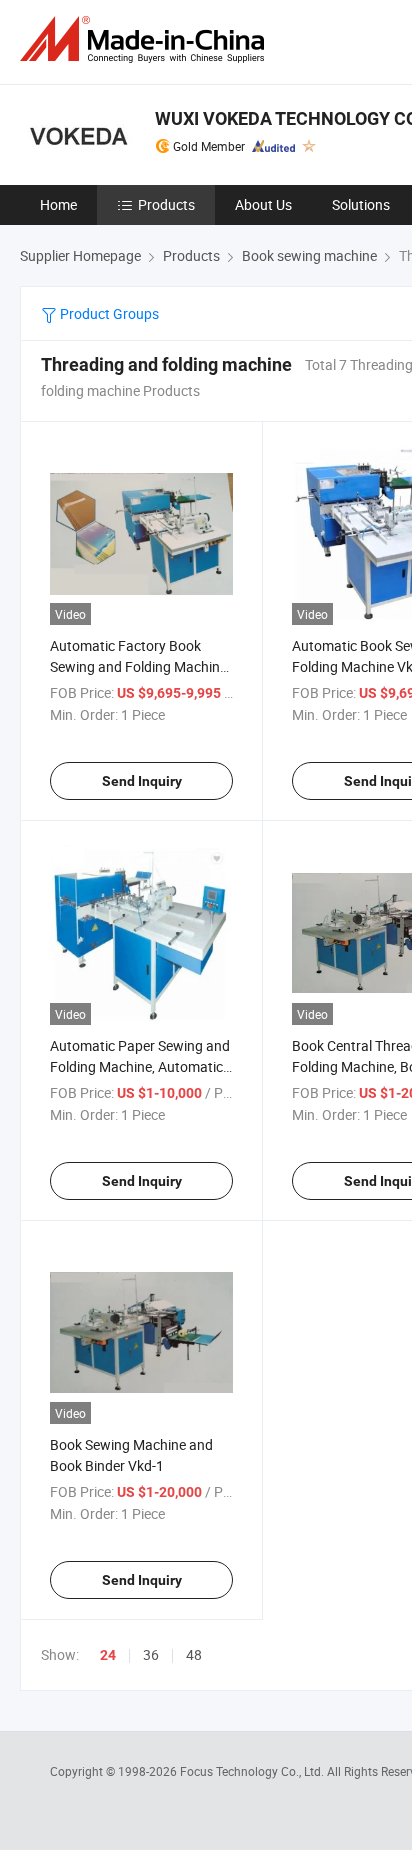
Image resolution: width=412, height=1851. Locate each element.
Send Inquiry (142, 781)
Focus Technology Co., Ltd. (253, 1771)
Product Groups (108, 313)
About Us (263, 204)
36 (151, 1654)
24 (108, 1655)
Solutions (361, 204)
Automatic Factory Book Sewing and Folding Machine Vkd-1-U (138, 666)
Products (166, 204)
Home (58, 204)
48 (194, 1654)
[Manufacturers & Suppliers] (146, 39)
